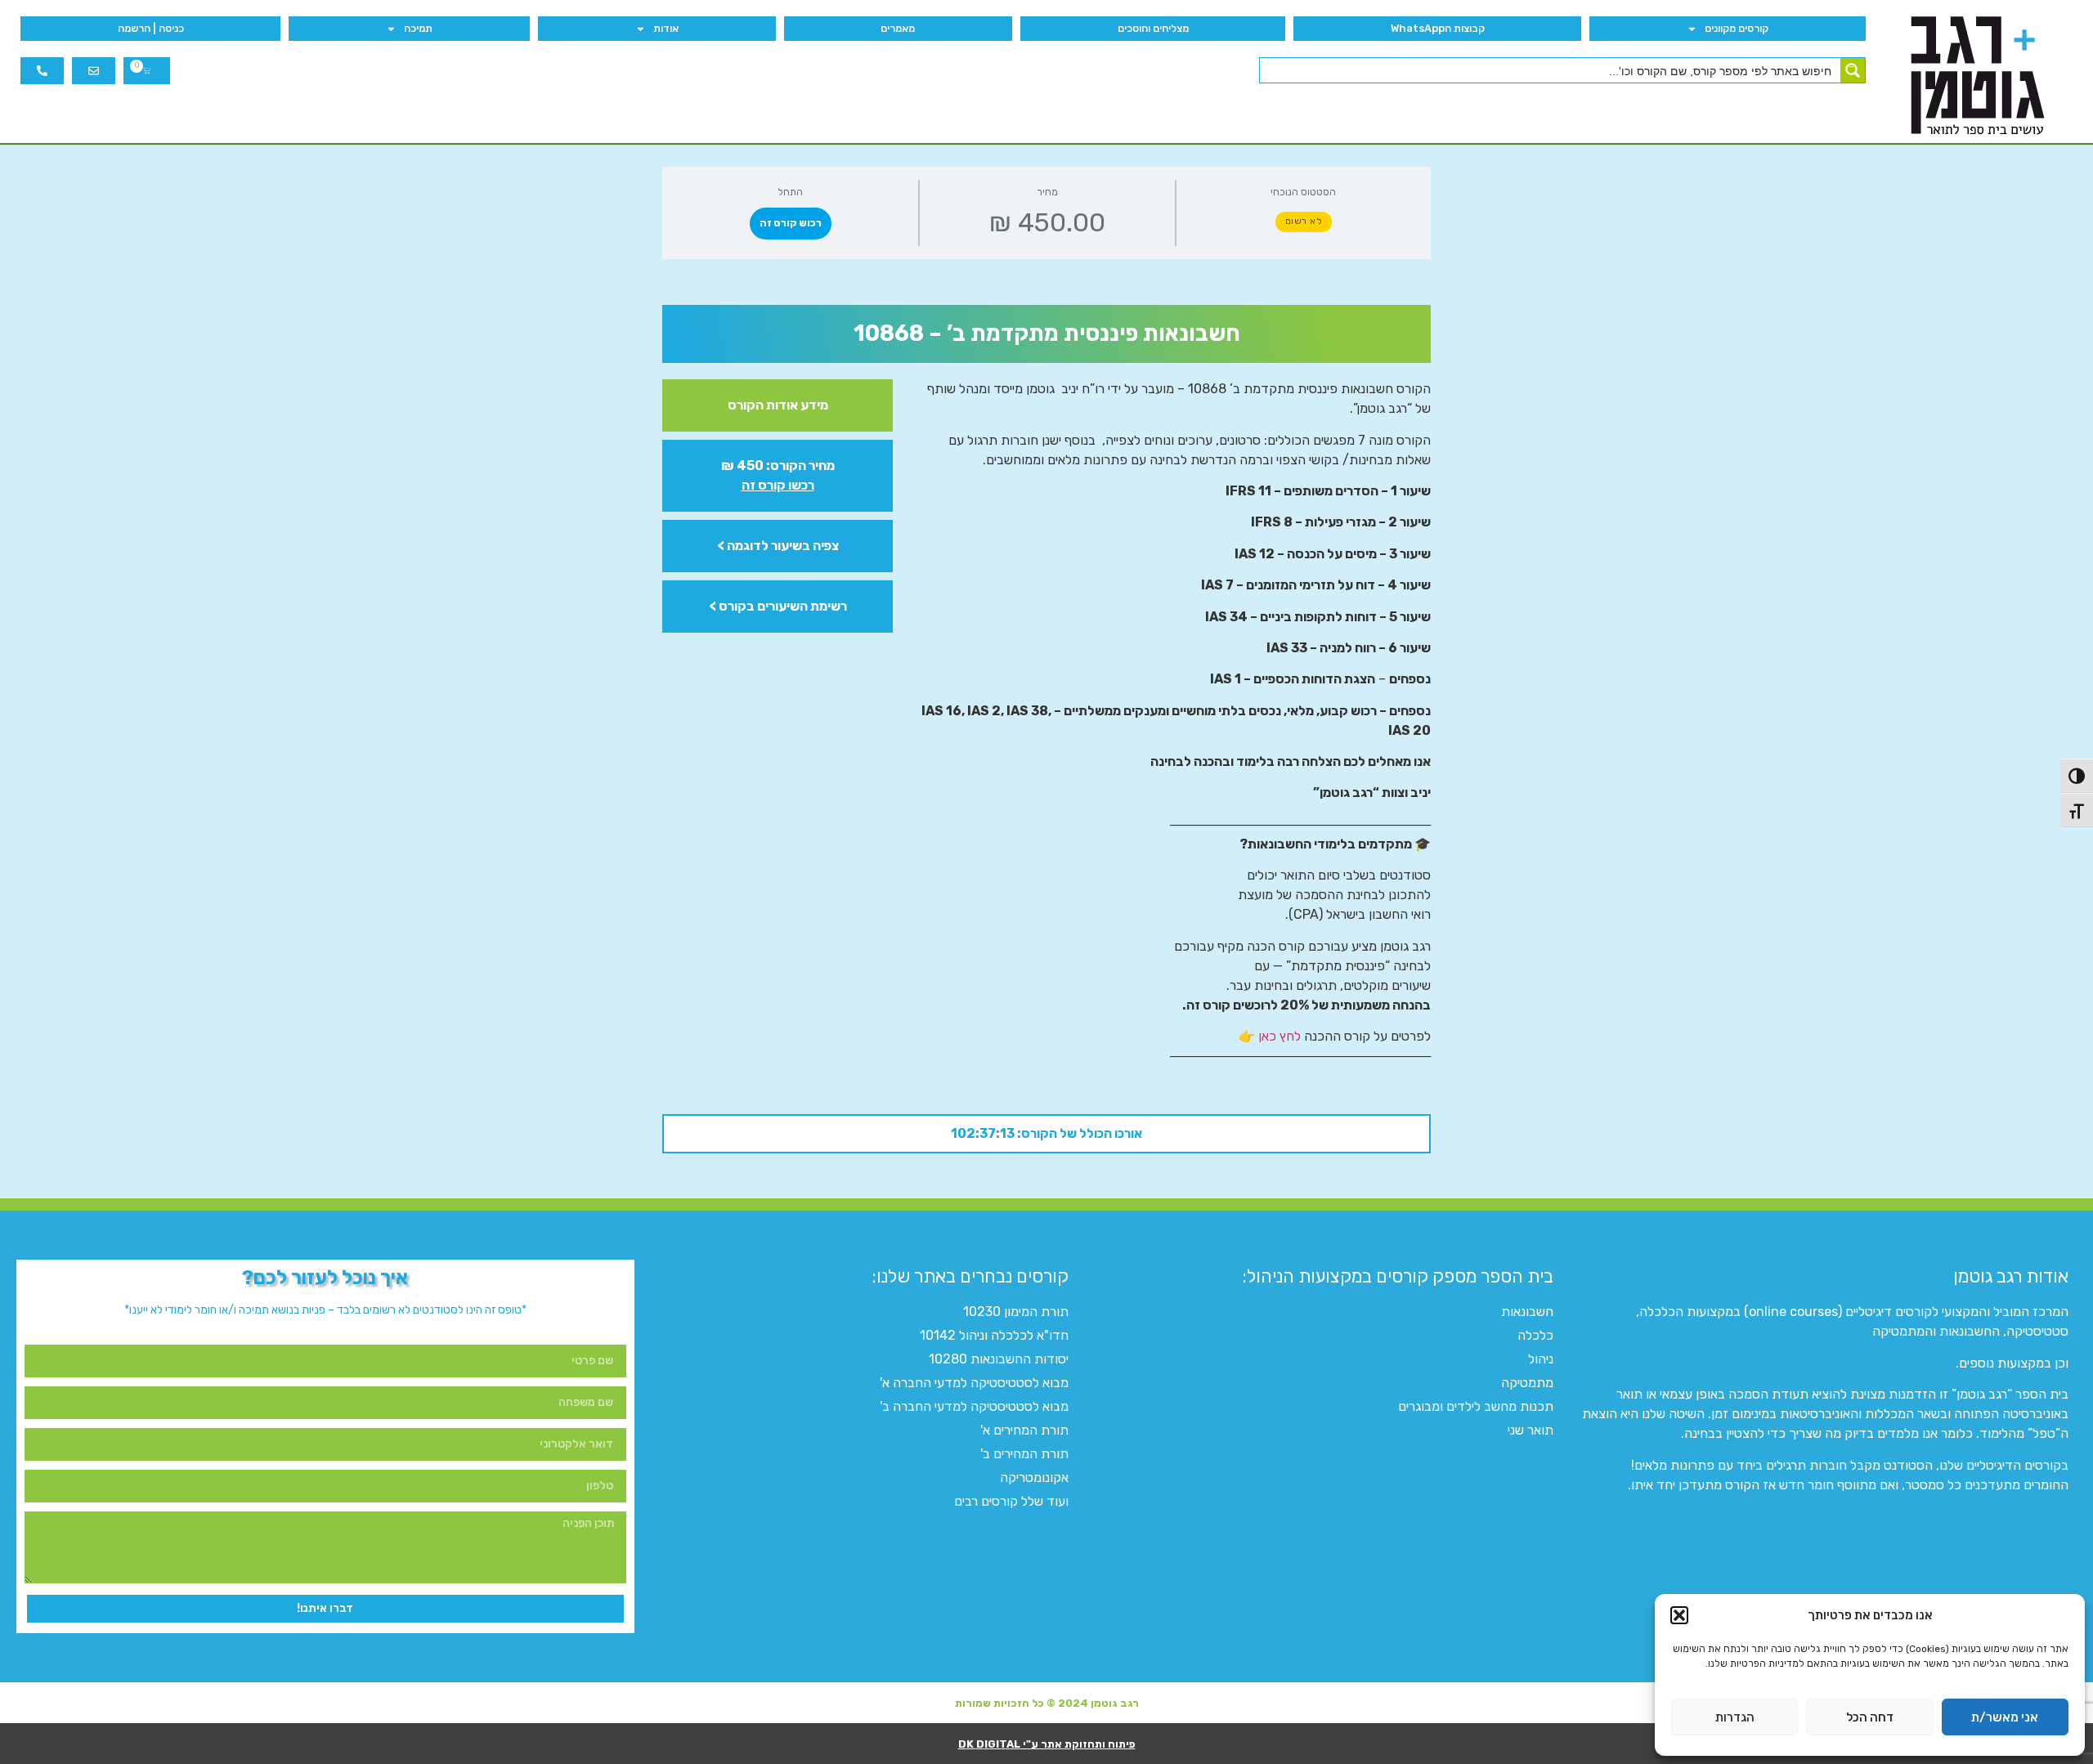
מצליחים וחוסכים (1153, 28)
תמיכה (418, 28)
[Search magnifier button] (1853, 70)
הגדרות (1735, 1717)
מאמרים (898, 28)
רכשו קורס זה (778, 485)
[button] (1679, 1615)
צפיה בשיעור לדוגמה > (778, 546)
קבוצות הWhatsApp (1438, 28)
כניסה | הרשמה (151, 28)
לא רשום (1304, 221)
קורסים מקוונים (1737, 28)
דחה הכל (1870, 1717)
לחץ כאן (1280, 1036)
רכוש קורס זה (791, 223)
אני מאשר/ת (2005, 1717)
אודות (666, 28)
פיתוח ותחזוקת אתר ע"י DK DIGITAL (1047, 1744)
